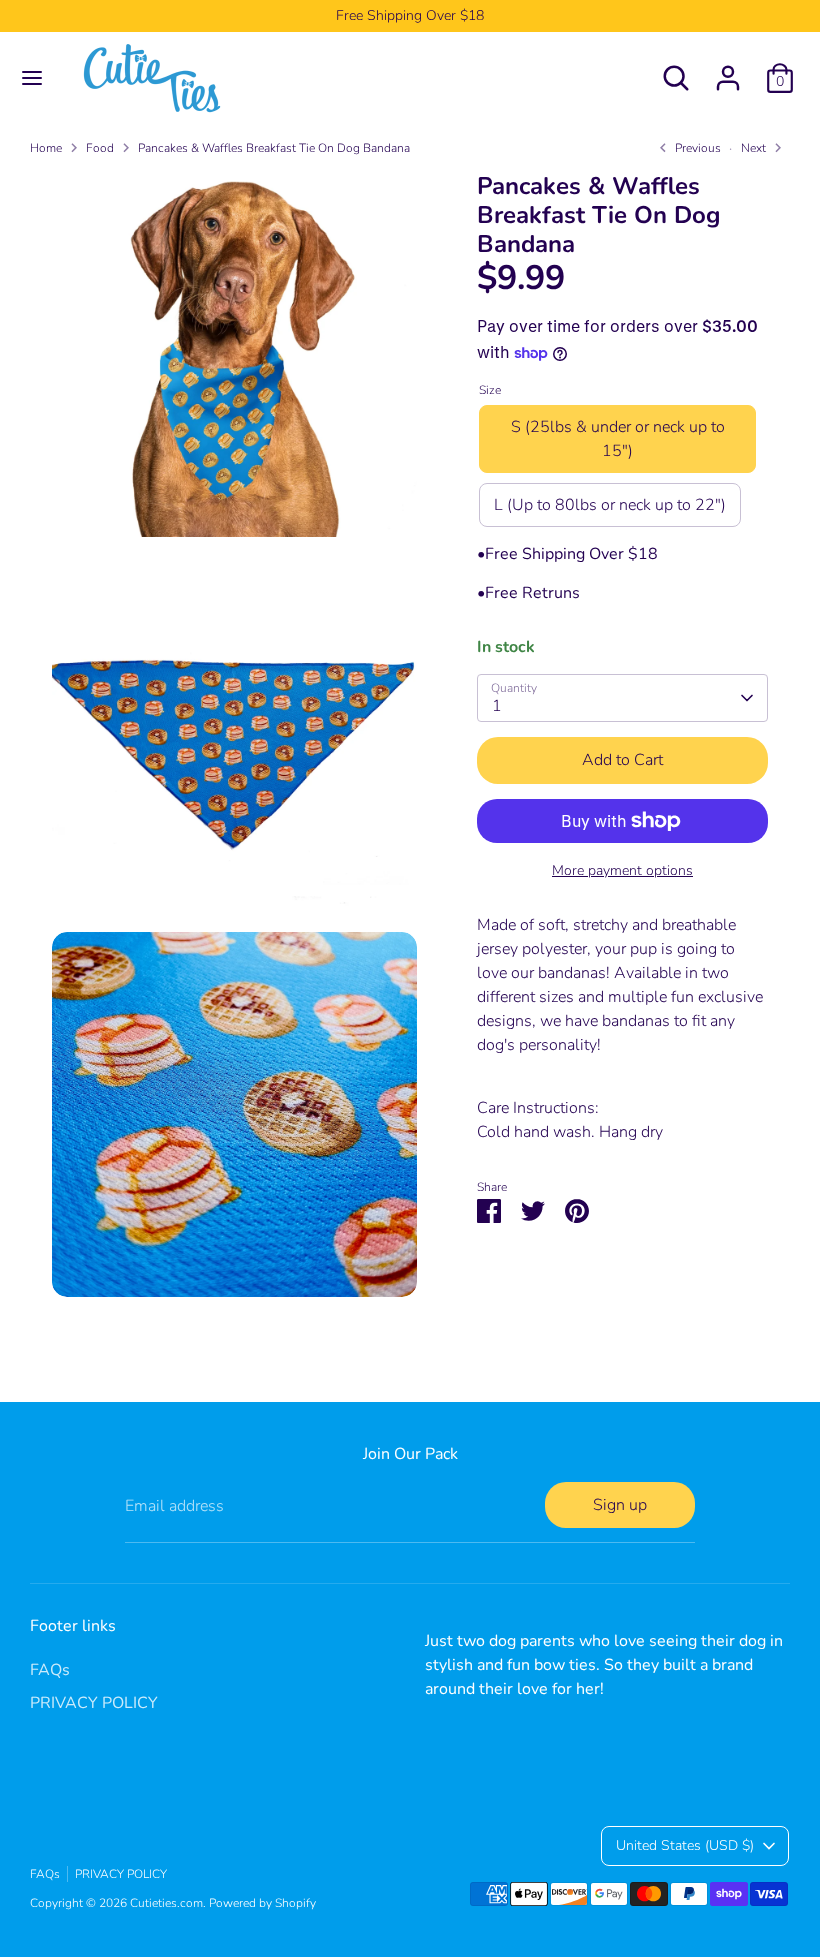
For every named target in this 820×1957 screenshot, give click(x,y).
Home (46, 148)
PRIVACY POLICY (94, 1703)
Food (100, 148)
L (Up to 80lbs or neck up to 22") (610, 505)
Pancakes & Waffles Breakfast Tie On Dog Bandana (274, 148)
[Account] (728, 70)
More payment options (622, 870)
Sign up (620, 1505)
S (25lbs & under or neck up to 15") (618, 439)
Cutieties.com (166, 1903)
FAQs (50, 1670)
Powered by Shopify (262, 1903)
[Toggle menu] (32, 78)
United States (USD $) (685, 1845)
